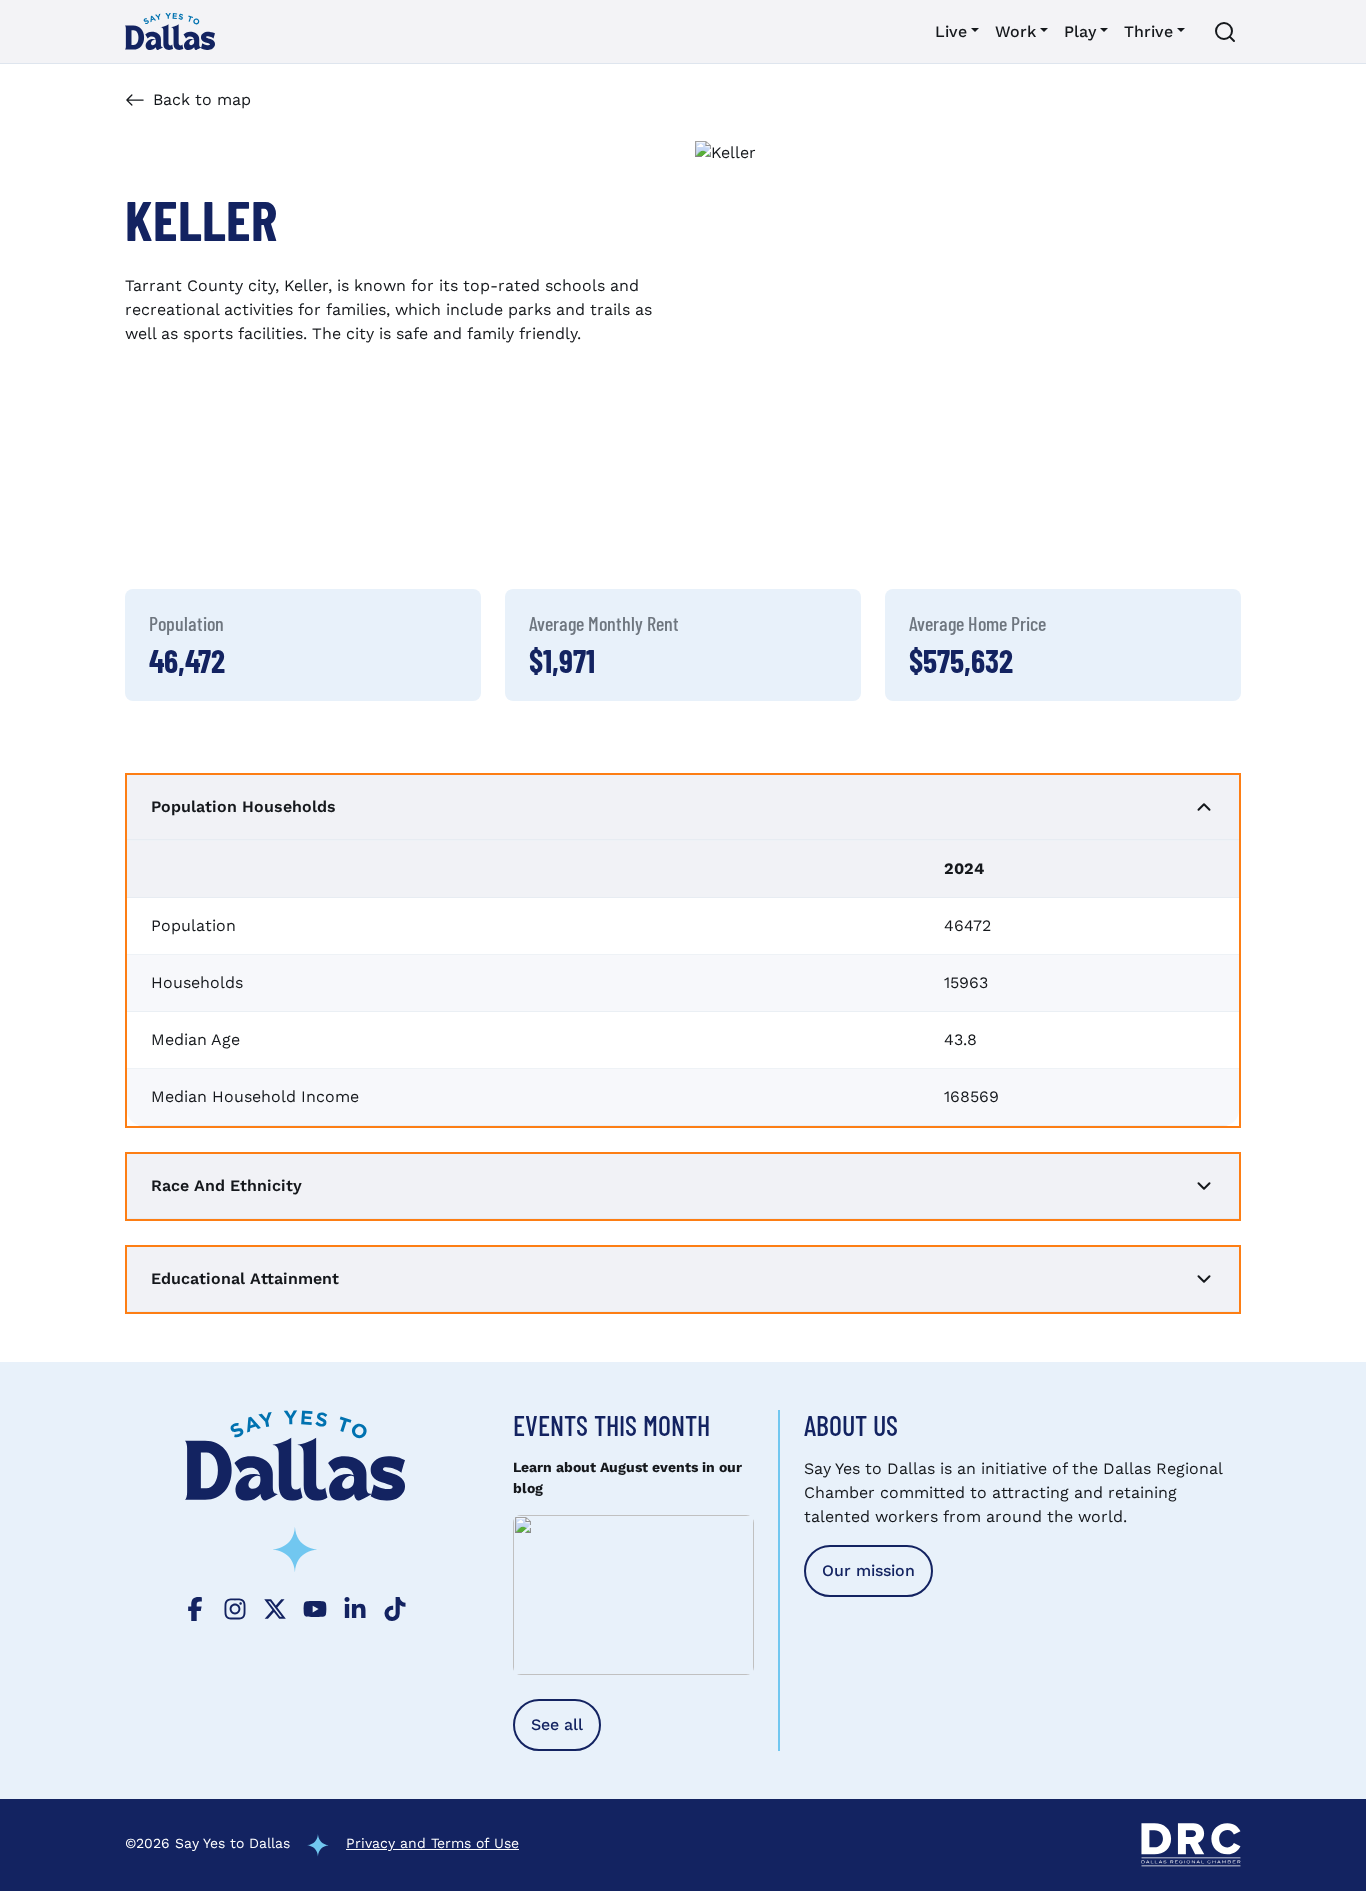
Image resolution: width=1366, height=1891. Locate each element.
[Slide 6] (1022, 513)
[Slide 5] (986, 513)
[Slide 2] (878, 513)
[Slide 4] (950, 513)
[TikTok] (395, 1607)
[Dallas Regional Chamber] (1191, 1845)
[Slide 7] (1058, 513)
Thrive (1148, 31)
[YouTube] (315, 1607)
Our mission (868, 1570)
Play (1080, 31)
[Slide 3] (914, 513)
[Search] (1225, 32)
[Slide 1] (842, 513)
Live (951, 31)
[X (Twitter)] (275, 1607)
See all (557, 1724)
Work (1015, 31)
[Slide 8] (1094, 513)
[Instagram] (235, 1607)
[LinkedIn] (355, 1607)
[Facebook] (195, 1607)
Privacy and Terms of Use (432, 1843)
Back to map (202, 99)
